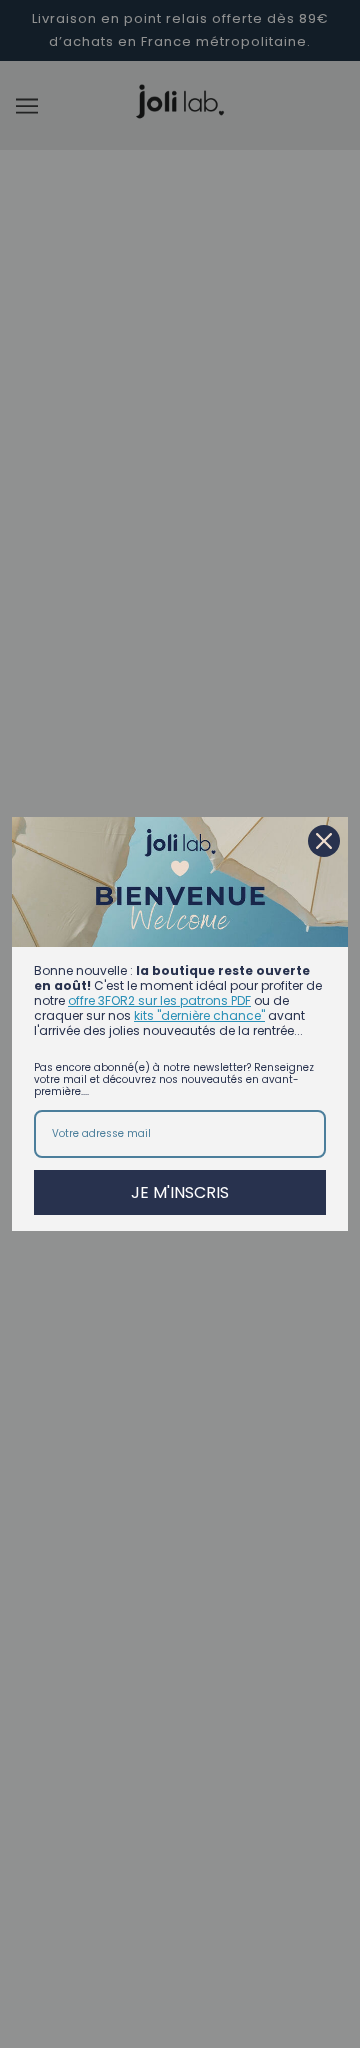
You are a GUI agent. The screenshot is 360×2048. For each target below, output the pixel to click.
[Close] (324, 841)
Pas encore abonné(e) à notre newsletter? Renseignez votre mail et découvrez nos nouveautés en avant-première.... (174, 1079)
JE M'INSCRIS (180, 1192)
